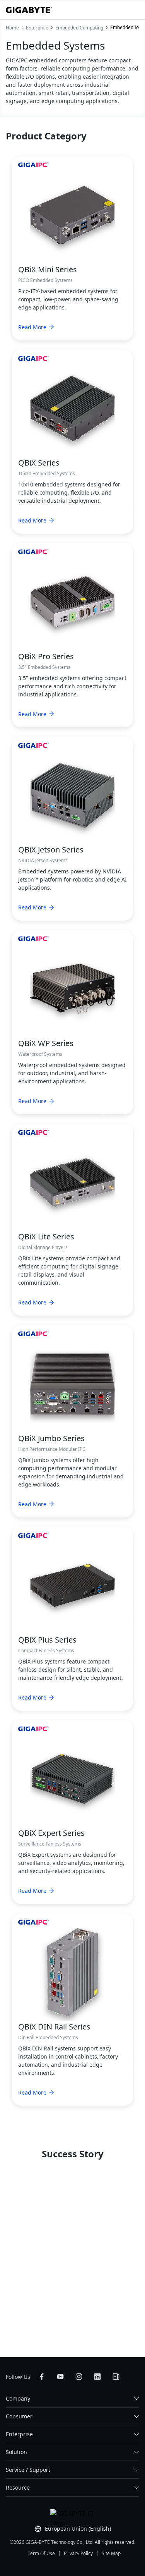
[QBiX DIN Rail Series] (73, 1972)
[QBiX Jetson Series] (73, 795)
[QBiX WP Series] (73, 989)
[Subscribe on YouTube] (60, 2377)
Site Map (111, 2553)
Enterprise (19, 2434)
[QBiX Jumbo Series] (73, 1384)
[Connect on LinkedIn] (97, 2377)
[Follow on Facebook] (42, 2377)
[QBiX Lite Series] (73, 1182)
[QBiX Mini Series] (73, 215)
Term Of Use (41, 2553)
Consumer (19, 2416)
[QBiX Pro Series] (73, 601)
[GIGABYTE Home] (29, 10)
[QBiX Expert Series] (73, 1779)
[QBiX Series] (73, 408)
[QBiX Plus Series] (73, 1585)
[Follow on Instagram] (79, 2377)
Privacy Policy (78, 2553)
